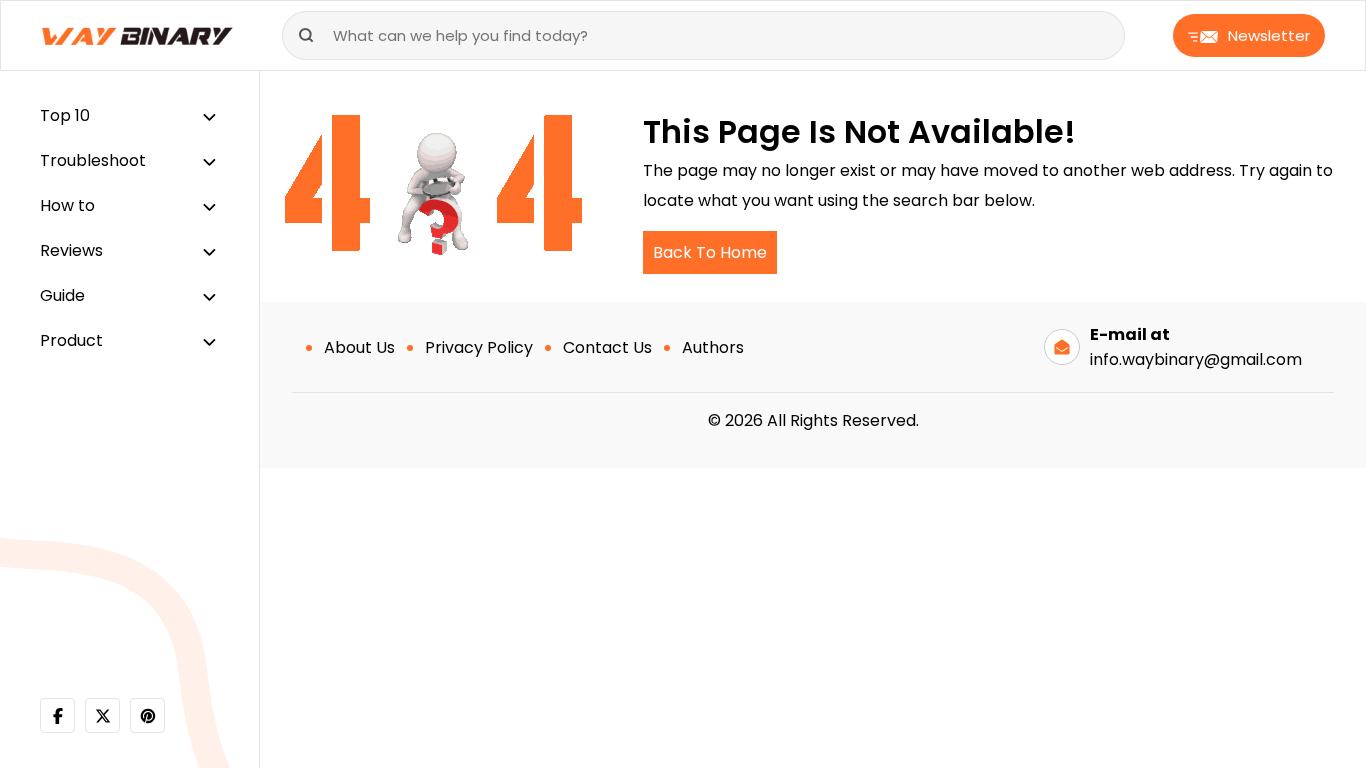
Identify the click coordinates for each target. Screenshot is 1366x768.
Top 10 (65, 115)
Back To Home (710, 252)
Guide (62, 295)
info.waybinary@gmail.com (1196, 359)
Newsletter (1269, 35)
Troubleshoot (93, 160)
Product (71, 340)
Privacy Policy (479, 347)
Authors (713, 347)
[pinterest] (147, 715)
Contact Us (607, 347)
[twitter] (102, 715)
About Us (359, 347)
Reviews (71, 250)
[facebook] (57, 715)
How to (67, 205)
